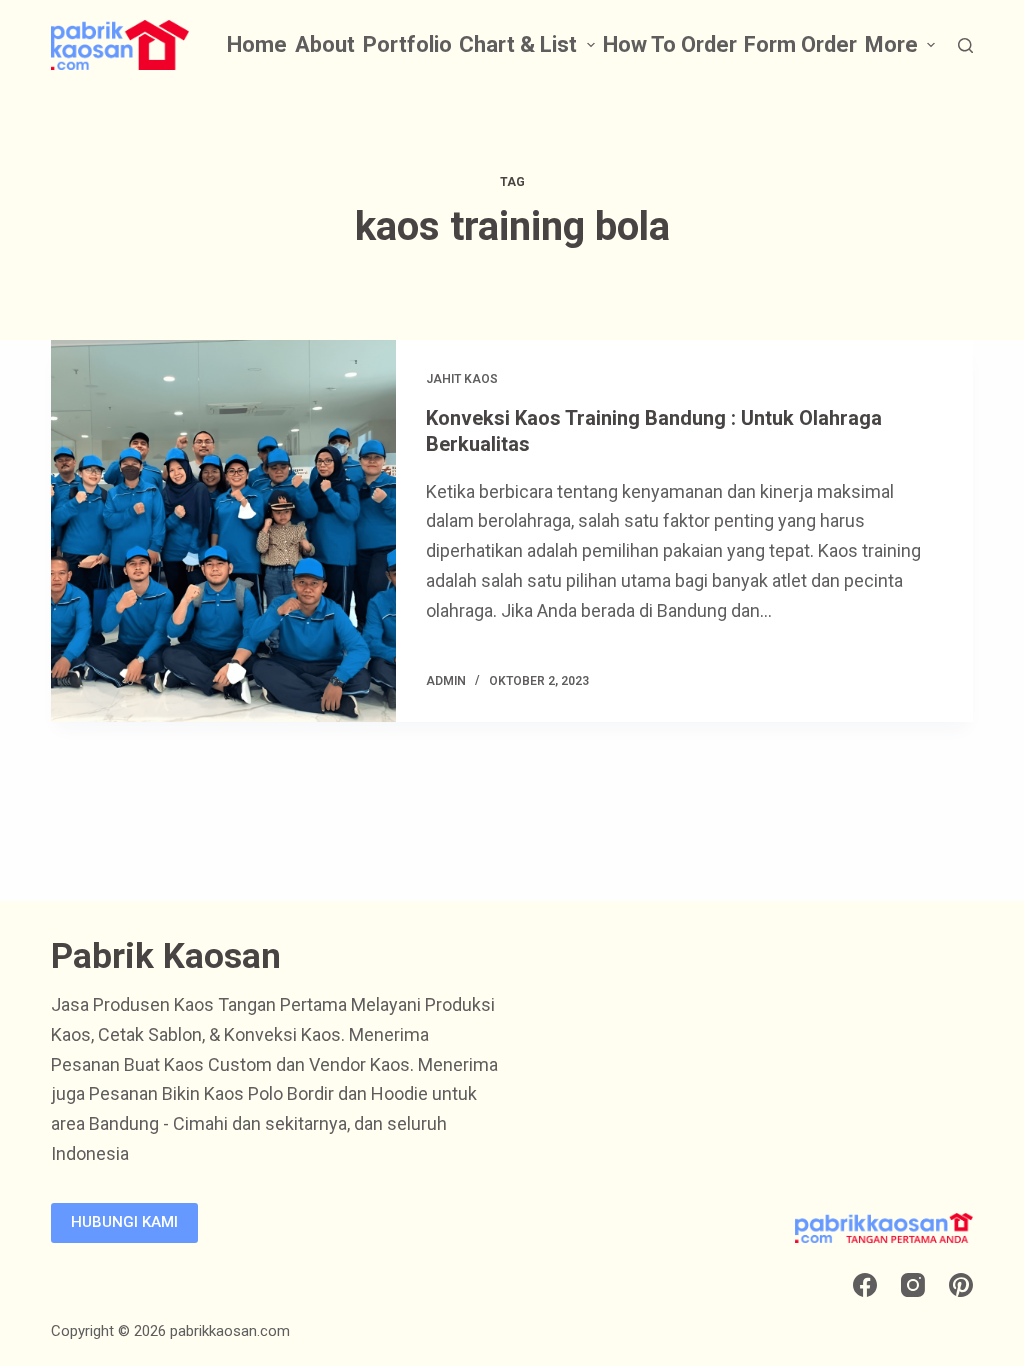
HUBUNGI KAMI (124, 1222)
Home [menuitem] (257, 44)
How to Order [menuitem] (670, 44)
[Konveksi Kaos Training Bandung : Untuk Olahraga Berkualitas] (223, 531)
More (891, 44)
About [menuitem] (325, 44)
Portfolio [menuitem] (407, 44)
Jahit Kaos (462, 379)
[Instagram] (913, 1285)
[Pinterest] (961, 1285)
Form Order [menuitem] (800, 44)
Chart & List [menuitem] (518, 44)
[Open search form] (965, 45)
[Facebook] (865, 1285)
